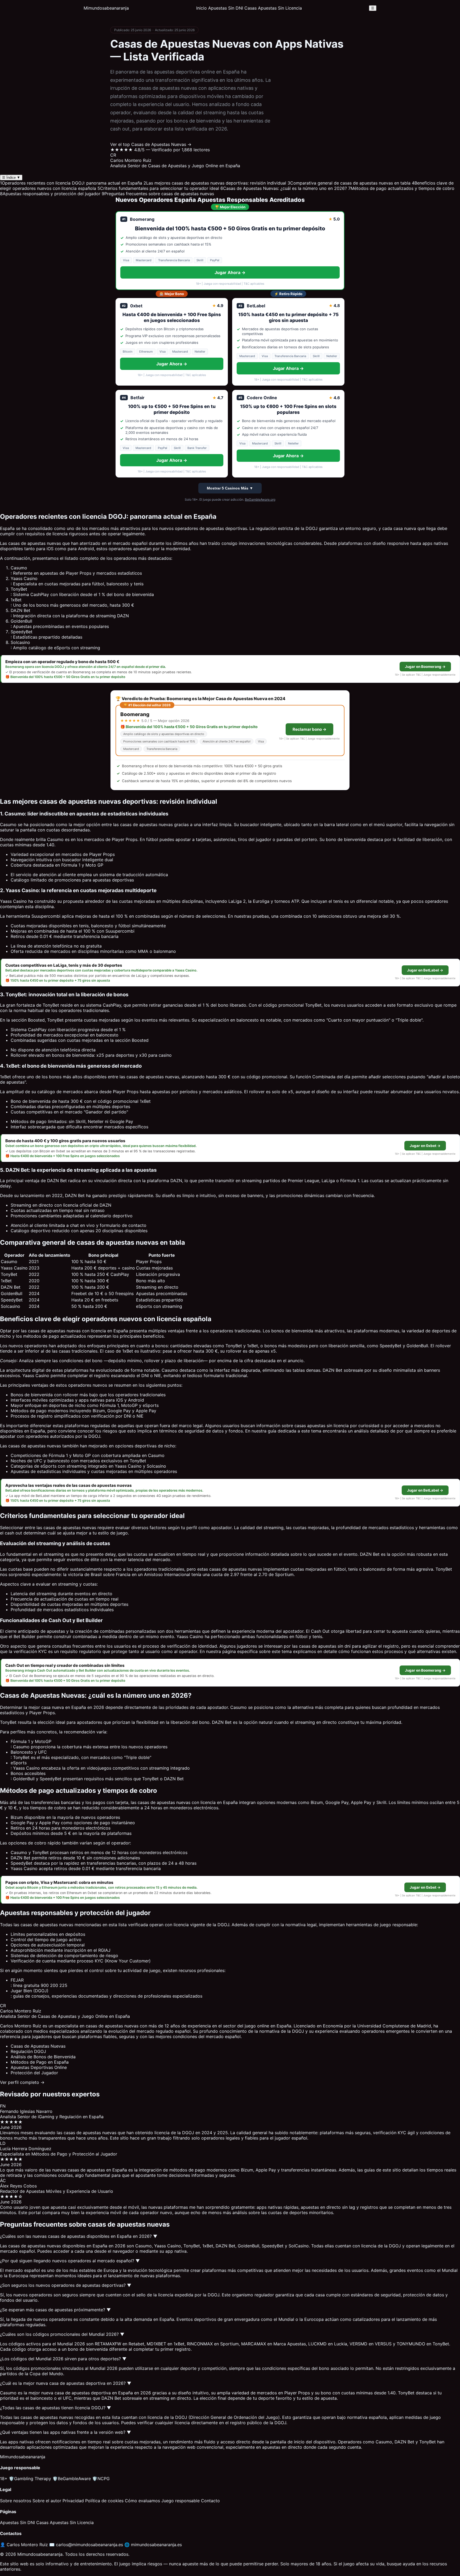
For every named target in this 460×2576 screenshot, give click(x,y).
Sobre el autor (47, 2501)
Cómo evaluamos (142, 2501)
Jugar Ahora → (230, 272)
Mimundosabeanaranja (106, 8)
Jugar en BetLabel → (425, 970)
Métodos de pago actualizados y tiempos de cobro (401, 188)
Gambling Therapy (30, 2479)
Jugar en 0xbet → (425, 1146)
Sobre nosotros (16, 2501)
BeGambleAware (72, 2479)
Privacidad (73, 2501)
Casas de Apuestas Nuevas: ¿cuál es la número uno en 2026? (284, 188)
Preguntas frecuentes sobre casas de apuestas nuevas (158, 194)
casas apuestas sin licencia (322, 1426)
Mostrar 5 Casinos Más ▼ (230, 488)
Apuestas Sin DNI (226, 8)
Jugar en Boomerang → (425, 667)
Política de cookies (104, 2501)
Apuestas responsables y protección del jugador (50, 194)
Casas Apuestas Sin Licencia (273, 8)
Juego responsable (180, 2501)
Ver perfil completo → (22, 2082)
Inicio (202, 8)
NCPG (101, 2479)
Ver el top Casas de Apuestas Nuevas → (151, 144)
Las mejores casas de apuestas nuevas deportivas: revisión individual (215, 183)
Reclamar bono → (309, 729)
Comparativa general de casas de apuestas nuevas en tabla (349, 183)
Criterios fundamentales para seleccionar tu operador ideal (158, 188)
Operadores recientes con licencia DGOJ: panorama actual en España (71, 183)
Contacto (210, 2501)
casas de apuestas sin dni (325, 1646)
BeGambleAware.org (260, 499)
